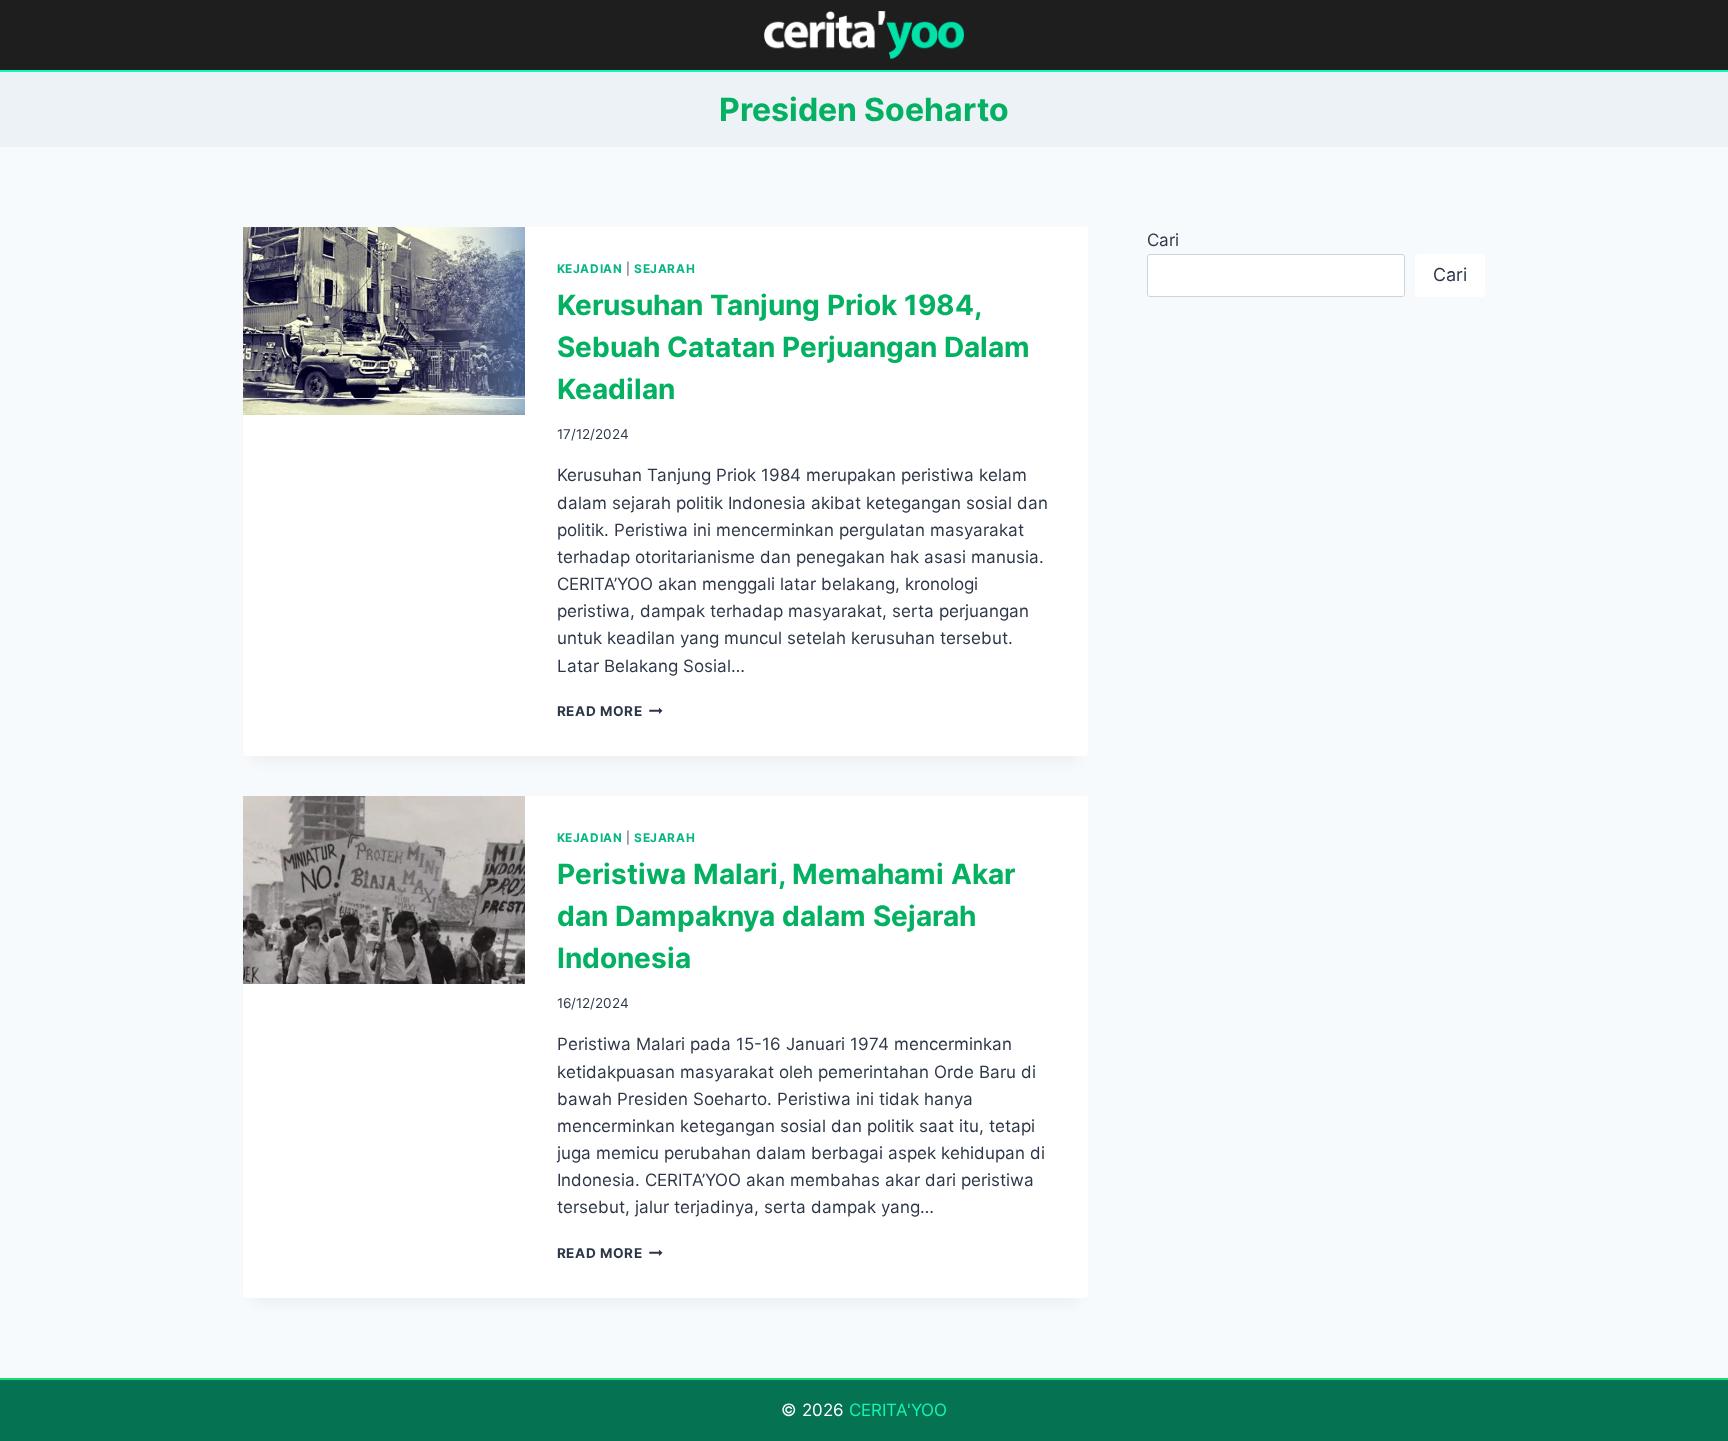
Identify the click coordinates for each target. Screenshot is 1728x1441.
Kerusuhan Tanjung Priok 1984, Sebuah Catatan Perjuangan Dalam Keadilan (793, 347)
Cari (1163, 240)
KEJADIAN (590, 268)
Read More (610, 711)
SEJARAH (664, 268)
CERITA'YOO (898, 1410)
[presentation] (384, 321)
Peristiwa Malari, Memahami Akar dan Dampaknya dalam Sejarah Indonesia (786, 916)
